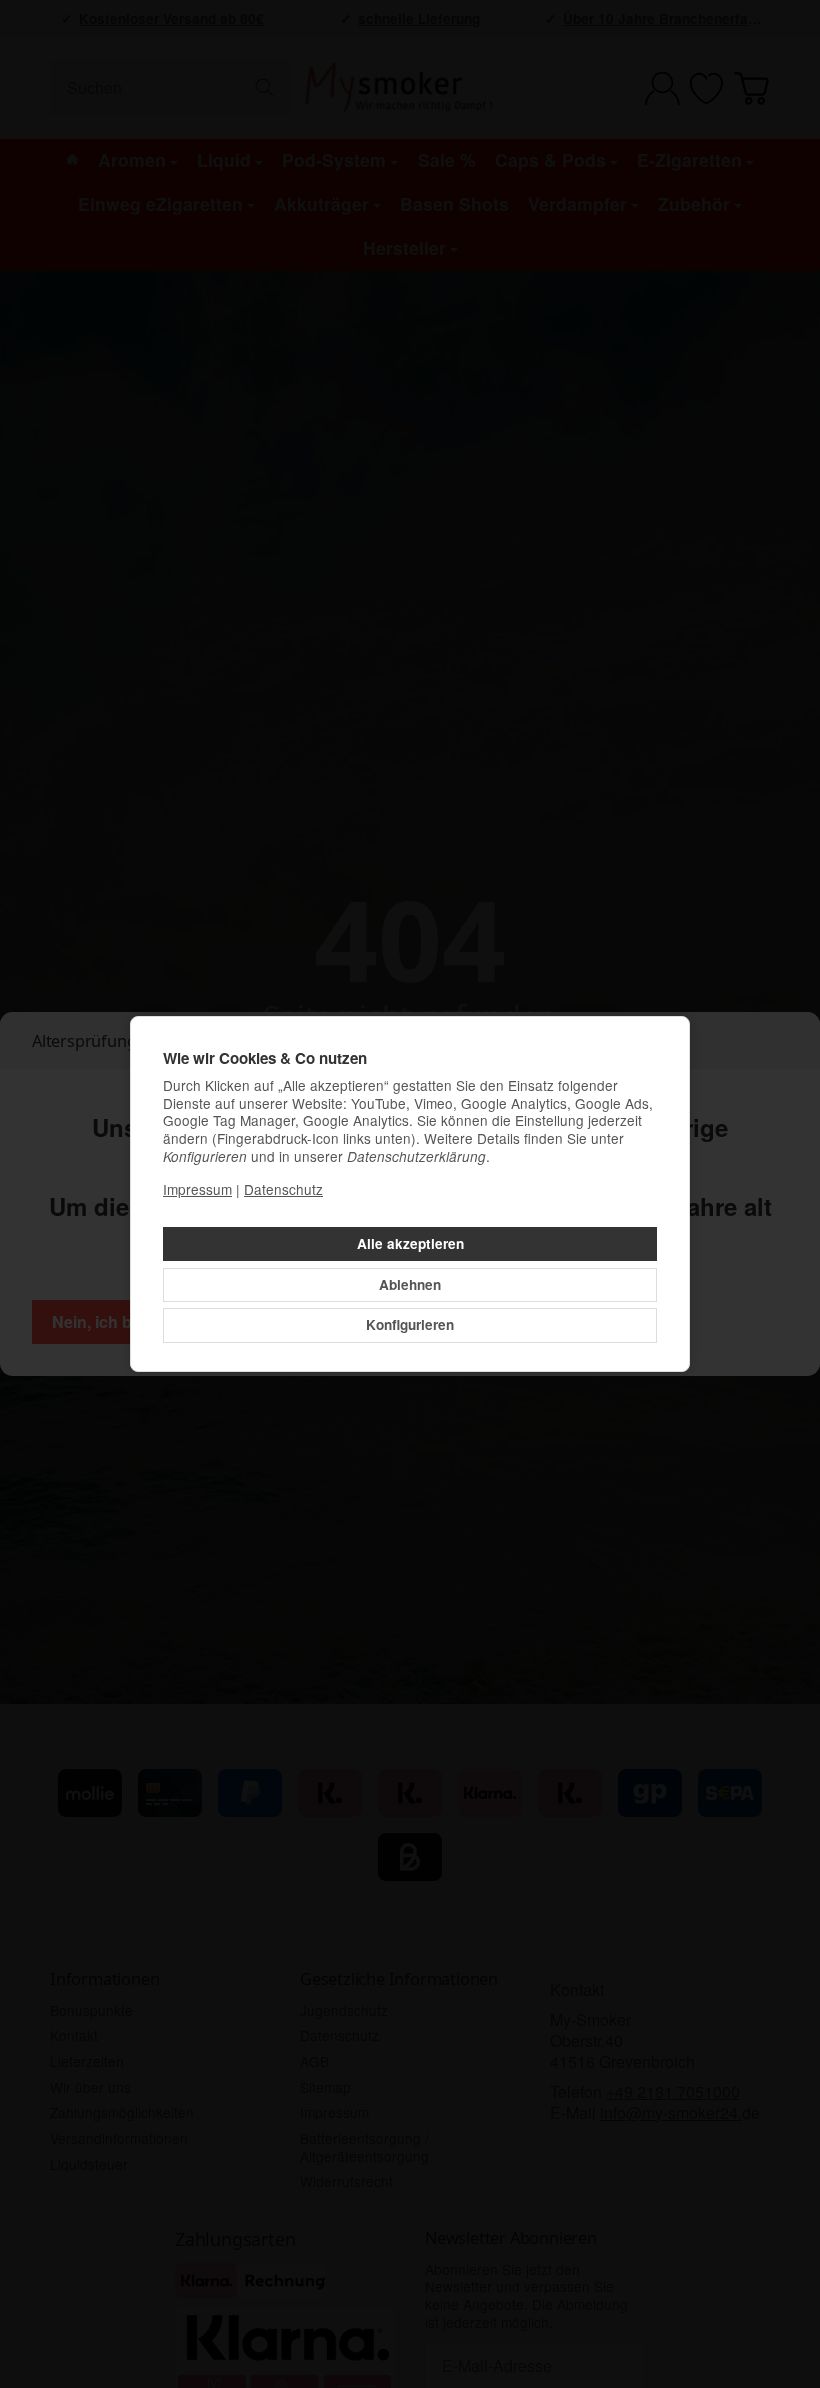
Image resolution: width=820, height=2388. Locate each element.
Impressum (197, 1189)
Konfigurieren (410, 1324)
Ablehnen (410, 1284)
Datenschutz (283, 1189)
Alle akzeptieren (410, 1243)
